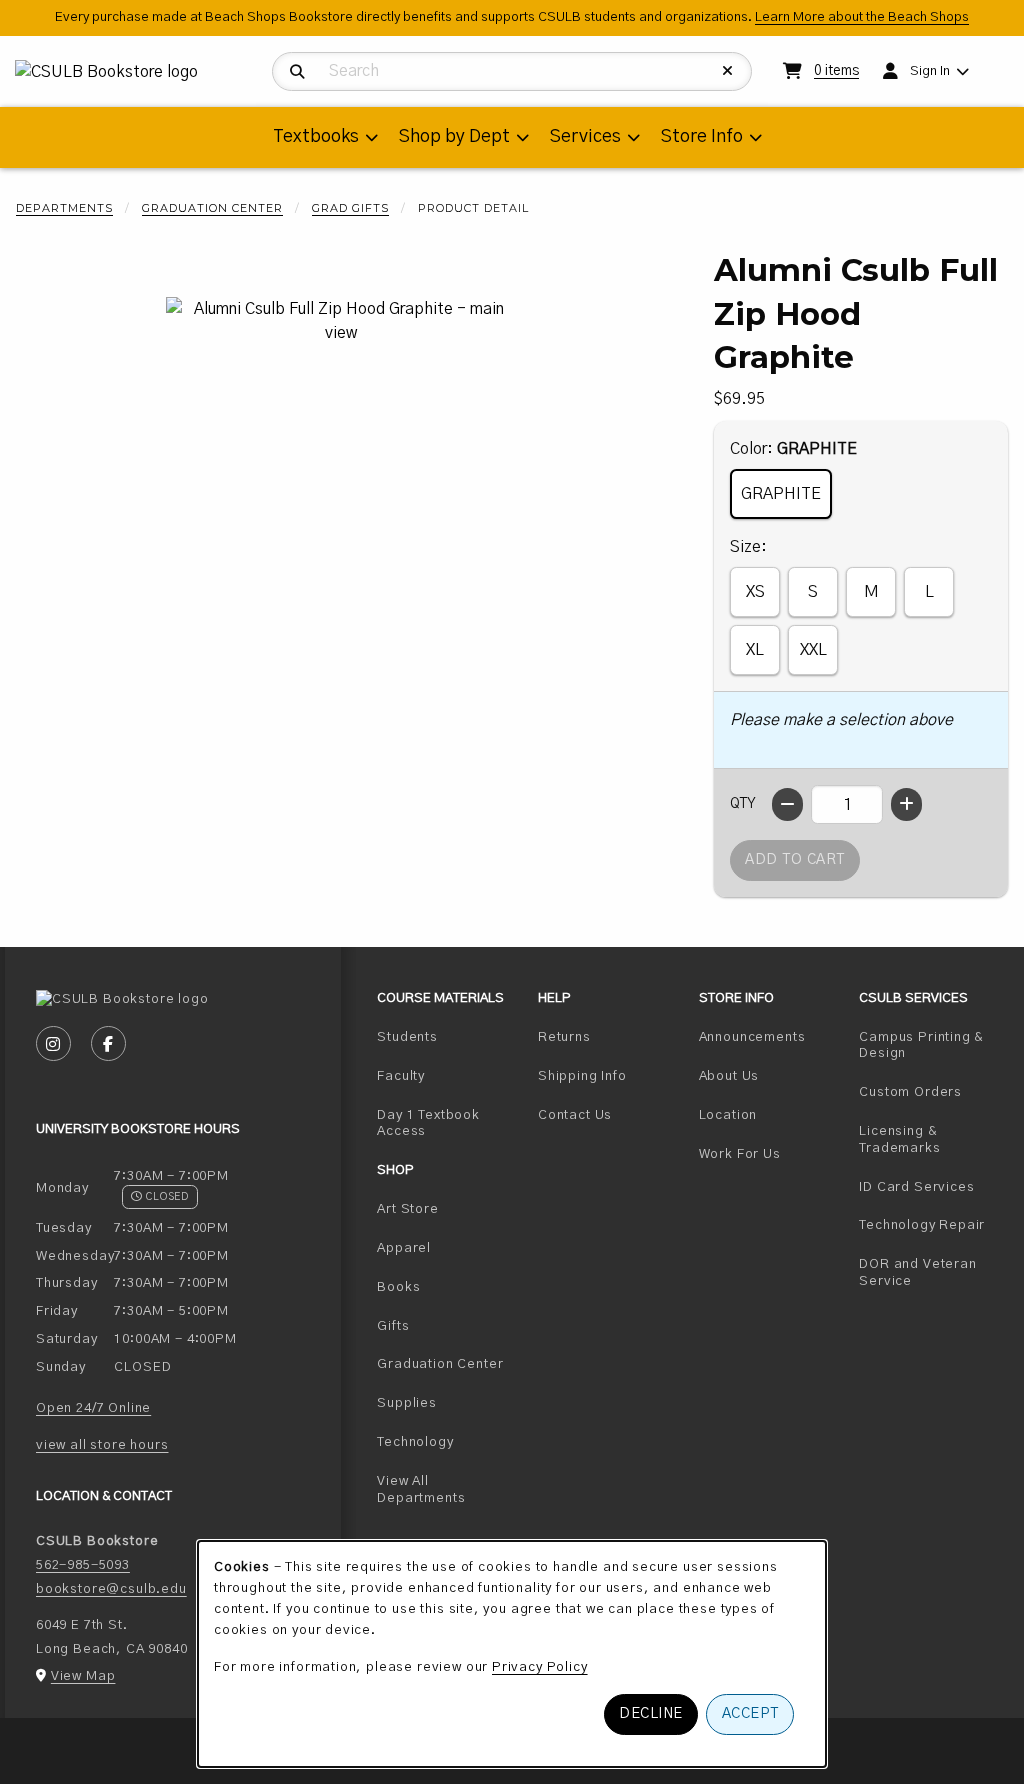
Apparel (404, 1248)
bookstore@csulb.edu (111, 1589)
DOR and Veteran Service (931, 1272)
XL (755, 650)
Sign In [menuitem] (930, 71)
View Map (83, 1676)
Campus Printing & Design (931, 1045)
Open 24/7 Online (93, 1408)
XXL (813, 650)
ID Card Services (931, 1186)
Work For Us (771, 1153)
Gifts (393, 1326)
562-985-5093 (83, 1565)
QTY (743, 804)
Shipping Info (582, 1076)
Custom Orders (931, 1091)
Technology (415, 1442)
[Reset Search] (728, 71)
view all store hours (102, 1445)
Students (449, 1036)
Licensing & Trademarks (931, 1139)
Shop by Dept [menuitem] (454, 137)
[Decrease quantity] (787, 804)
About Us (729, 1076)
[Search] (297, 72)
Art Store (407, 1209)
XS (755, 592)
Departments (64, 208)
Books (398, 1287)
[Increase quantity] (906, 804)
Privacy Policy (540, 1667)
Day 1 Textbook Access (449, 1123)
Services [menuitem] (585, 137)
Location (728, 1115)
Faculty (449, 1075)
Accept (750, 1714)
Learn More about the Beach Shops (862, 17)
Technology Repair (931, 1224)
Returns (564, 1037)
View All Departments (421, 1489)
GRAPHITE (781, 494)
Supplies (407, 1403)
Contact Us (575, 1115)
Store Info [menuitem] (702, 137)
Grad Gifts (350, 208)
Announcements (752, 1037)
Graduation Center (212, 208)
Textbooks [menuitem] (316, 137)
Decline (651, 1714)
